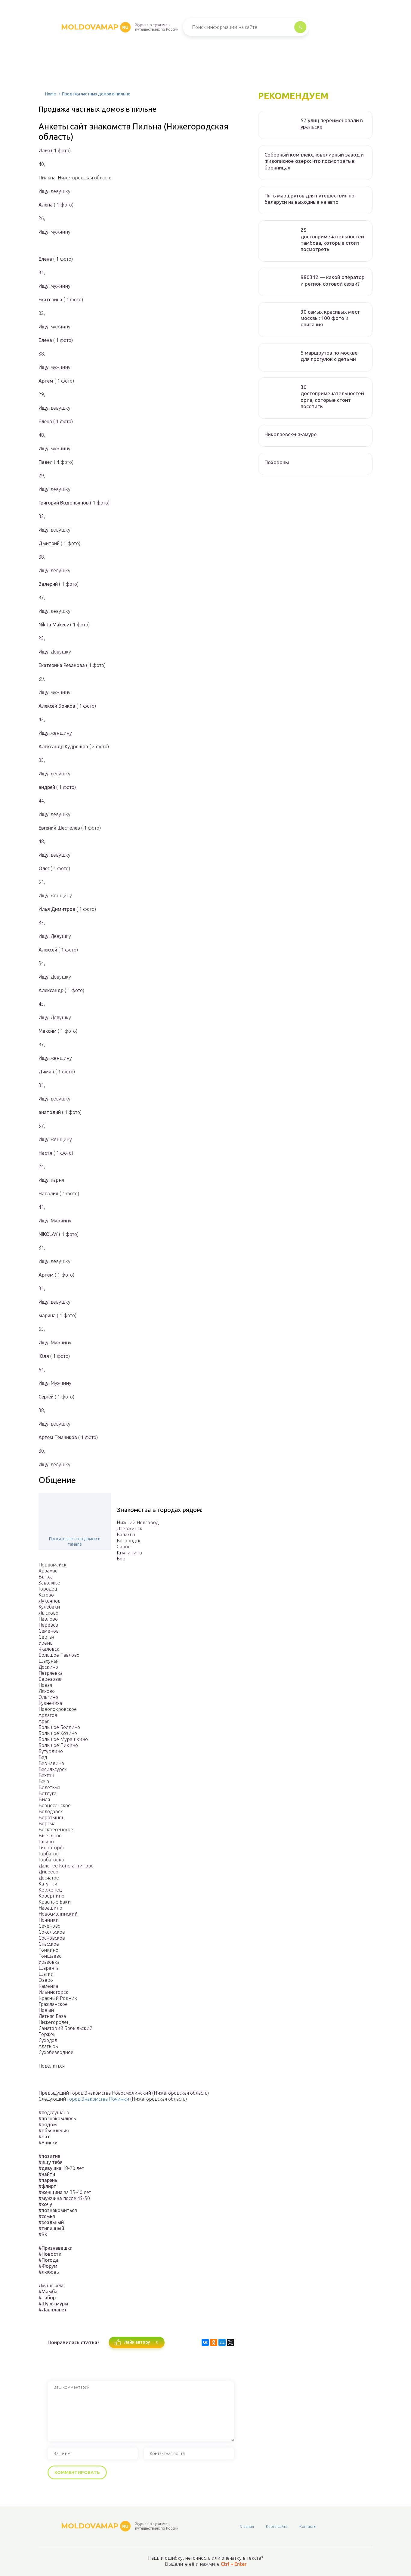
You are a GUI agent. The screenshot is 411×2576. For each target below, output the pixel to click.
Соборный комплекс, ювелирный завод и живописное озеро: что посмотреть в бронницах (314, 161)
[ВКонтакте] (205, 2342)
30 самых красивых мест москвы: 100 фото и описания (330, 318)
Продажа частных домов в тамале (75, 1541)
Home (51, 94)
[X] (230, 2342)
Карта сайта (277, 2526)
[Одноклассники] (214, 2342)
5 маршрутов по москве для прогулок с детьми (329, 356)
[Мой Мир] (222, 2342)
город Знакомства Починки (98, 2099)
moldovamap (95, 27)
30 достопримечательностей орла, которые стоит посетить (332, 397)
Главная (247, 2526)
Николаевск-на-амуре (291, 434)
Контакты (308, 2526)
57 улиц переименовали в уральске (332, 123)
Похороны (277, 462)
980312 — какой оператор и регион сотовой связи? (333, 280)
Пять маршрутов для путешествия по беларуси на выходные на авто (309, 199)
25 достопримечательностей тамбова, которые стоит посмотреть (332, 239)
